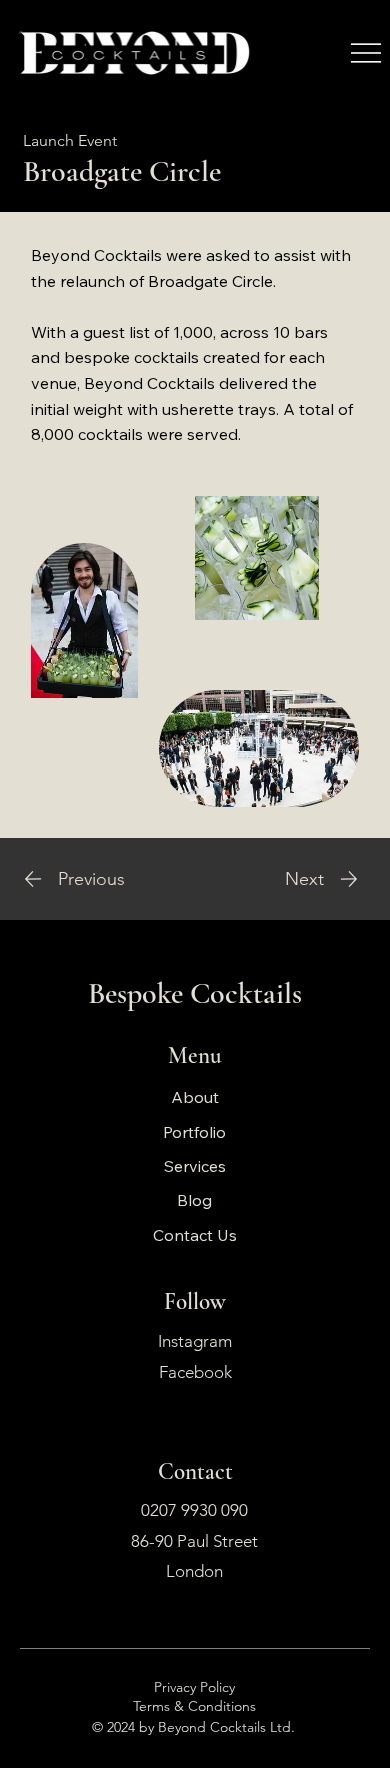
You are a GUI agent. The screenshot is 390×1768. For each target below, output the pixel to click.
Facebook (195, 1372)
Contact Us (195, 1235)
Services (195, 1166)
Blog (194, 1200)
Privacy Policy (194, 1687)
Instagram (195, 1341)
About (195, 1097)
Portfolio (194, 1132)
